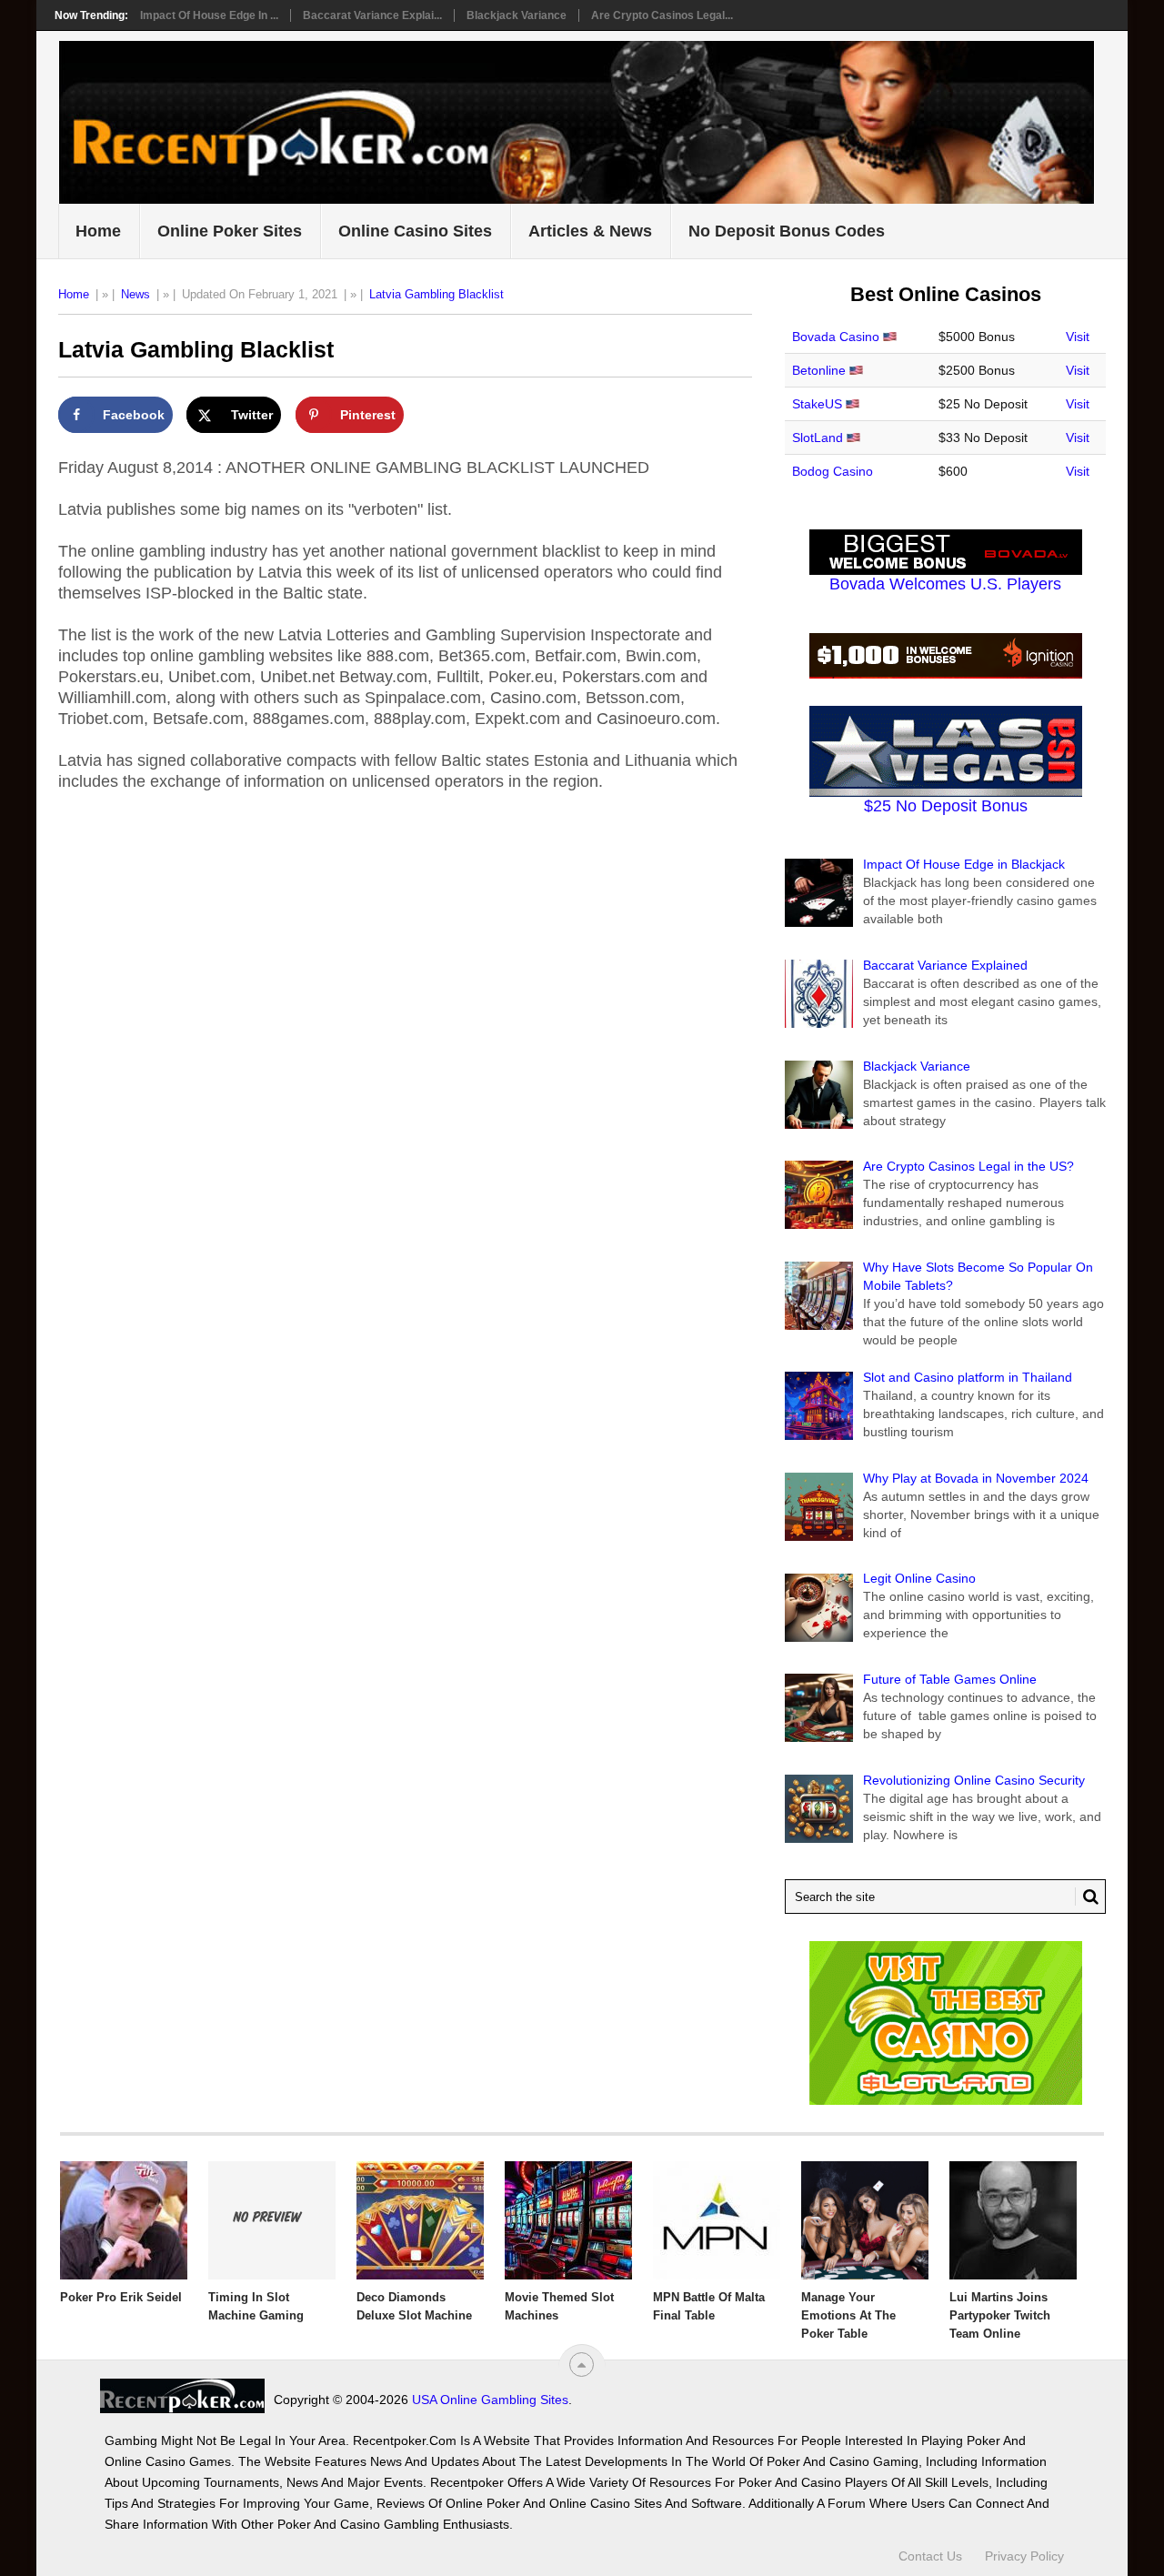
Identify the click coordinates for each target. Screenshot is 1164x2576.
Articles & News (590, 231)
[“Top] (582, 2365)
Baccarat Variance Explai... (372, 15)
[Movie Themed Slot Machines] (568, 2220)
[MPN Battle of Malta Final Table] (717, 2220)
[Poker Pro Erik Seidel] (124, 2220)
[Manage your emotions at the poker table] (865, 2220)
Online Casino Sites (415, 231)
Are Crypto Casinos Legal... (662, 15)
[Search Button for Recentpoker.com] (1087, 1897)
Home (98, 231)
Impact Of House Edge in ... (209, 15)
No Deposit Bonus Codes (787, 231)
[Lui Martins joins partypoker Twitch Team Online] (1013, 2220)
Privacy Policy (1024, 2556)
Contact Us (930, 2556)
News (135, 294)
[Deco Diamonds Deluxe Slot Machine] (420, 2220)
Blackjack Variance (517, 15)
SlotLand (818, 438)
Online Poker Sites (230, 231)
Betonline (819, 370)
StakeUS (817, 404)
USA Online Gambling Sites (490, 2400)
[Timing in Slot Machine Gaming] (272, 2220)
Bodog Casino (833, 471)
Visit (1078, 337)
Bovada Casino (836, 337)
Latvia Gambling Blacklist (436, 294)
